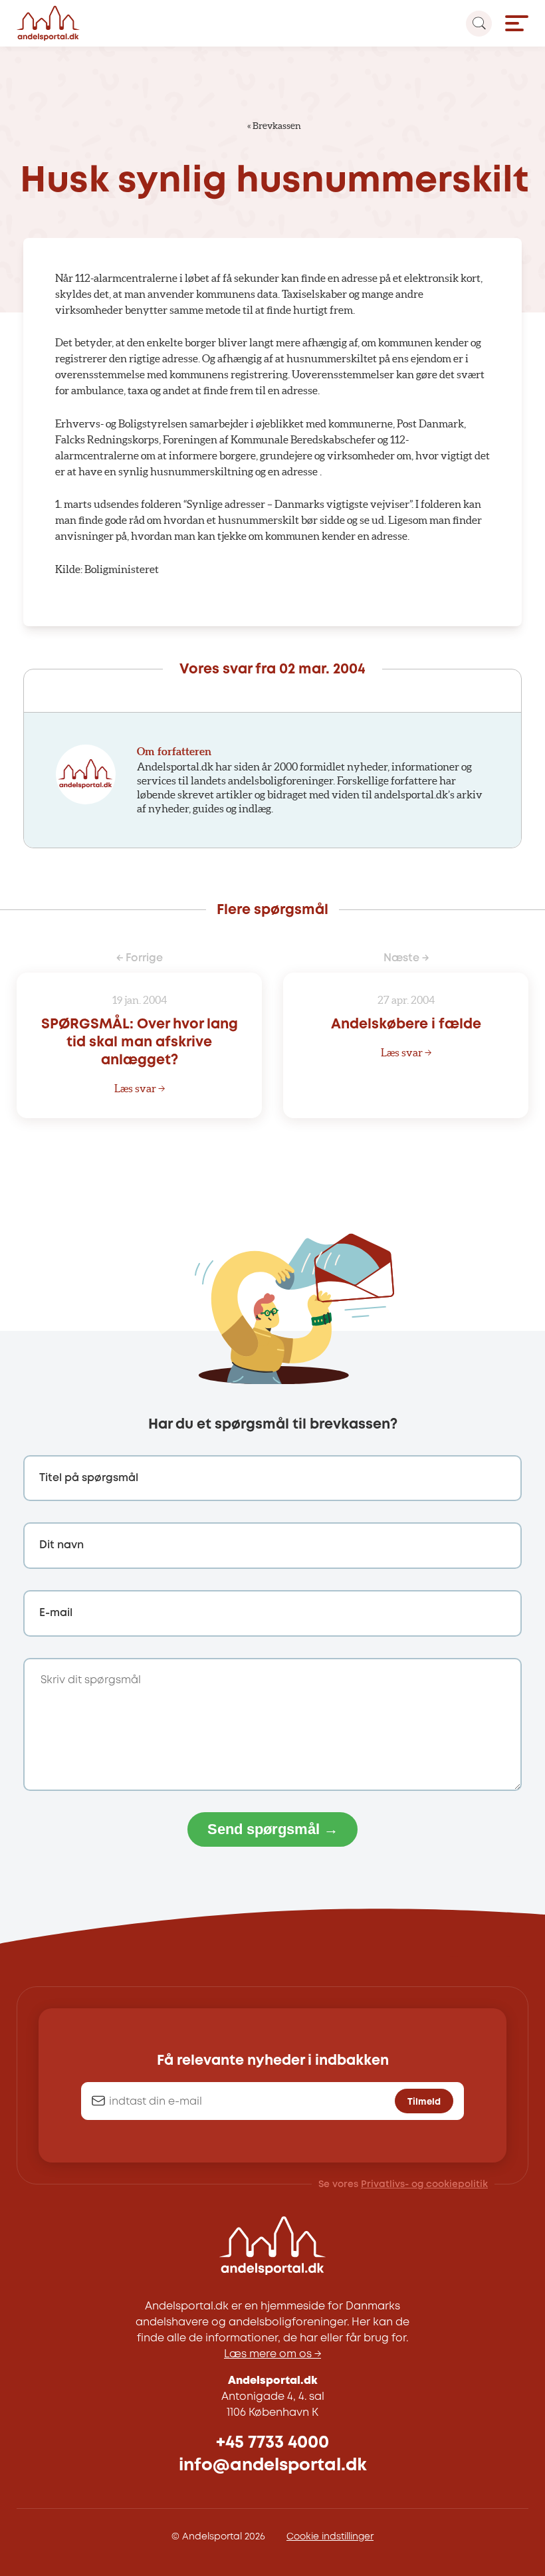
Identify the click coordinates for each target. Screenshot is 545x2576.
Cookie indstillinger (330, 2537)
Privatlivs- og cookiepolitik (424, 2184)
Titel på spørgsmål (89, 1478)
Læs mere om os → (272, 2354)
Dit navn (61, 1545)
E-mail (56, 1613)
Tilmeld (424, 2102)
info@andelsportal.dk (273, 2465)
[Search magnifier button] (479, 24)
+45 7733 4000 (272, 2443)
